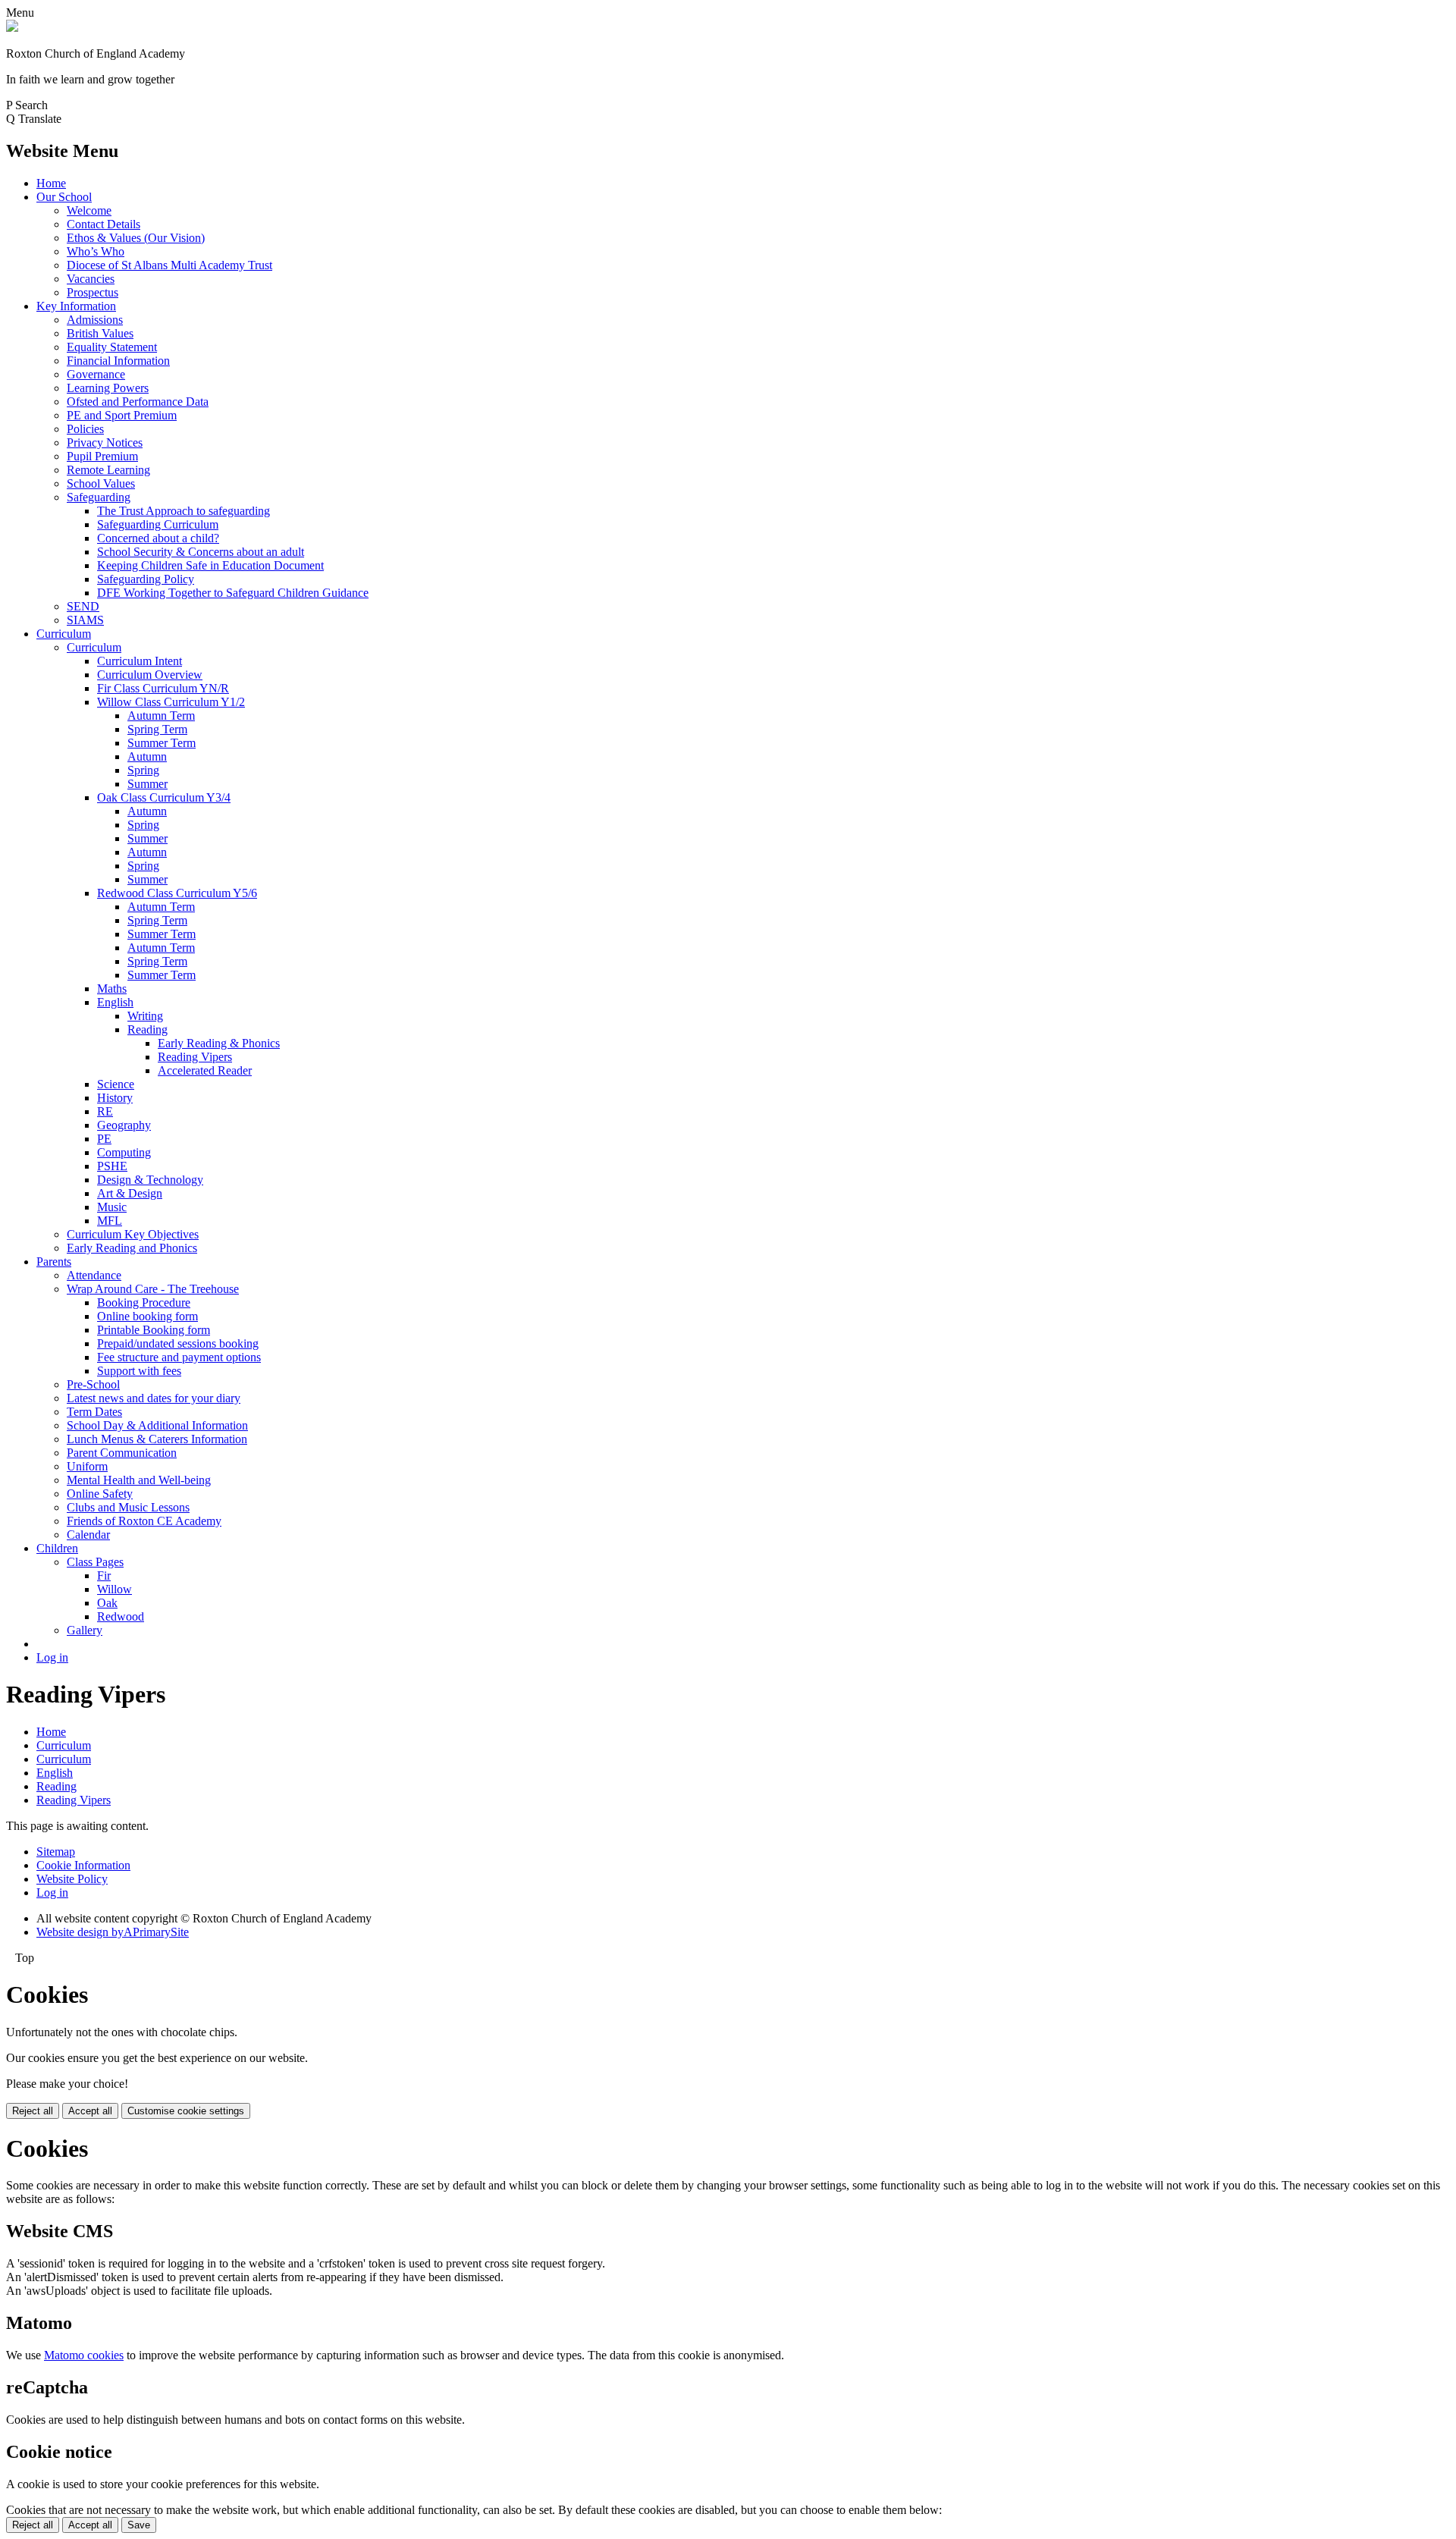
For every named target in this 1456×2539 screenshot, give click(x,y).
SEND (83, 606)
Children (57, 1548)
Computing (124, 1152)
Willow (115, 1589)
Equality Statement (112, 347)
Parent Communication (122, 1453)
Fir (104, 1575)
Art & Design (130, 1193)
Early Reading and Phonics (132, 1248)
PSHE (112, 1166)
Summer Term (162, 743)
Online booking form (147, 1316)
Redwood (121, 1616)
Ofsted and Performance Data (138, 402)
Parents (54, 1262)
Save (139, 2525)
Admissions (95, 320)
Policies (85, 429)
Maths (112, 989)
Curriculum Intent (140, 661)
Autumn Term (161, 716)
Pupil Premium (102, 456)
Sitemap (56, 1852)
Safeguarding (99, 497)
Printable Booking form (154, 1330)
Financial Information (118, 361)
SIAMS (85, 620)
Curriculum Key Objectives (133, 1234)
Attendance (94, 1275)
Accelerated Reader (205, 1070)
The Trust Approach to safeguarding (184, 511)
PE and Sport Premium (122, 415)
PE (104, 1139)
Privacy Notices (105, 443)
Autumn (147, 756)
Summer (147, 784)
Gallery (85, 1630)
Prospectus (93, 292)
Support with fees (139, 1371)
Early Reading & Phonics (219, 1043)
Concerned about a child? (158, 538)
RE (105, 1111)
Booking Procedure (144, 1302)
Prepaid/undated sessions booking (178, 1343)
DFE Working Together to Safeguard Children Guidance (233, 593)
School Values (101, 483)
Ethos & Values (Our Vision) (136, 238)
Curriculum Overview (150, 675)
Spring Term (157, 729)
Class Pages (95, 1562)
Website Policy (72, 1879)
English (115, 1002)
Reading (147, 1029)
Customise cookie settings (186, 2111)
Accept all (90, 2111)
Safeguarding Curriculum (158, 524)
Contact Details (104, 224)
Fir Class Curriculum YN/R (163, 688)
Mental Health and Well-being (139, 1480)
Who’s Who (96, 251)
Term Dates (94, 1412)
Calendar (88, 1535)
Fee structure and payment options (179, 1357)
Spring (143, 770)
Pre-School (93, 1384)
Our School (64, 197)
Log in (52, 1657)
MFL (110, 1221)
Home (51, 183)
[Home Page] (12, 28)
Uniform (87, 1466)
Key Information (76, 306)
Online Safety (100, 1494)
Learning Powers (108, 388)
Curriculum (64, 634)
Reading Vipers (195, 1057)
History (115, 1098)
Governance (96, 374)
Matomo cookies (84, 2355)
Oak (107, 1603)
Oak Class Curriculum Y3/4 (164, 797)
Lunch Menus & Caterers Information (157, 1439)
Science (116, 1084)
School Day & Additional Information (157, 1425)
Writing (145, 1016)
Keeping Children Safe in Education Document (210, 565)
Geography (124, 1125)
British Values (100, 333)
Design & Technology (150, 1180)
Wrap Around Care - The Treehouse (153, 1289)
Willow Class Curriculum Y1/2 (171, 702)
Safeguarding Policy (146, 579)
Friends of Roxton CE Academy (144, 1521)
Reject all (33, 2111)
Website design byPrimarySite (113, 1932)
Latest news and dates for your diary (154, 1398)
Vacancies (91, 279)
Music (112, 1207)
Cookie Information (83, 1865)
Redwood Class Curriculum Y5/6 (177, 893)
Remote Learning (108, 470)
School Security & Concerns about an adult (201, 552)
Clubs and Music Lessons (128, 1507)
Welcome (89, 210)
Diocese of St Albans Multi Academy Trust (169, 265)
